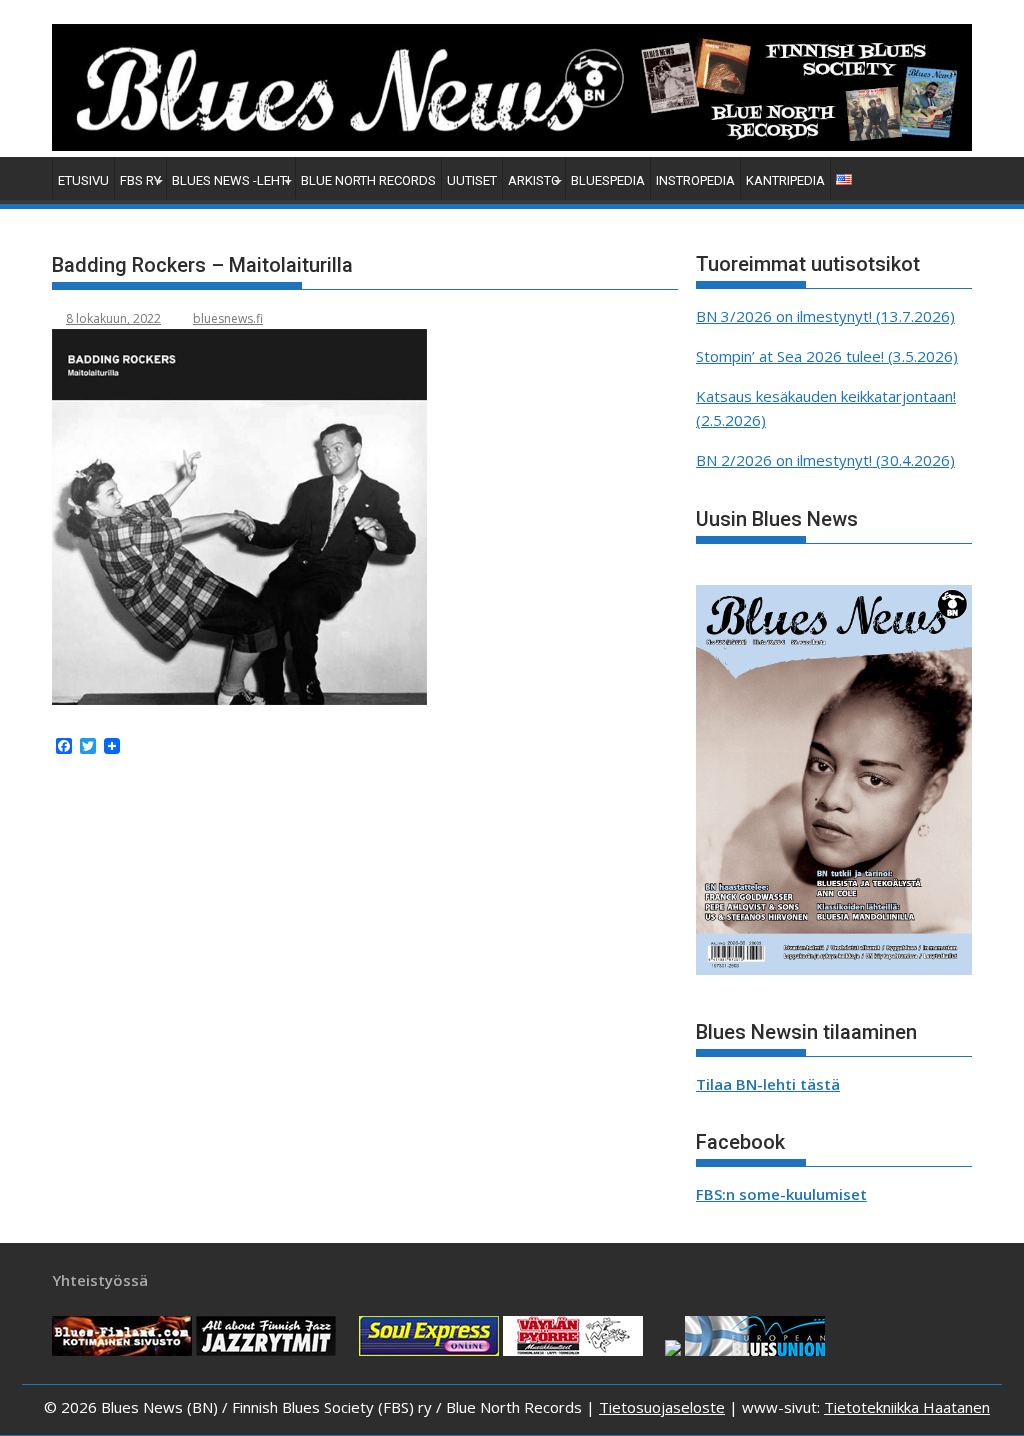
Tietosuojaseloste (662, 1407)
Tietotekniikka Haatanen (907, 1407)
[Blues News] (512, 145)
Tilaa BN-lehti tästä (768, 1084)
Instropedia (695, 180)
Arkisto (534, 180)
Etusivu (83, 180)
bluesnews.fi (228, 318)
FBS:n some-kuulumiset (781, 1194)
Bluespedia (608, 180)
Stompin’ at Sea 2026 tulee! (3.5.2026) (827, 356)
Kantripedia (785, 180)
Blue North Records (368, 180)
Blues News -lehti (231, 180)
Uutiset (472, 180)
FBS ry (140, 180)
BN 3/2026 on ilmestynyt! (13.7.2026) (825, 316)
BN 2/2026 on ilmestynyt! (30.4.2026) (825, 460)
